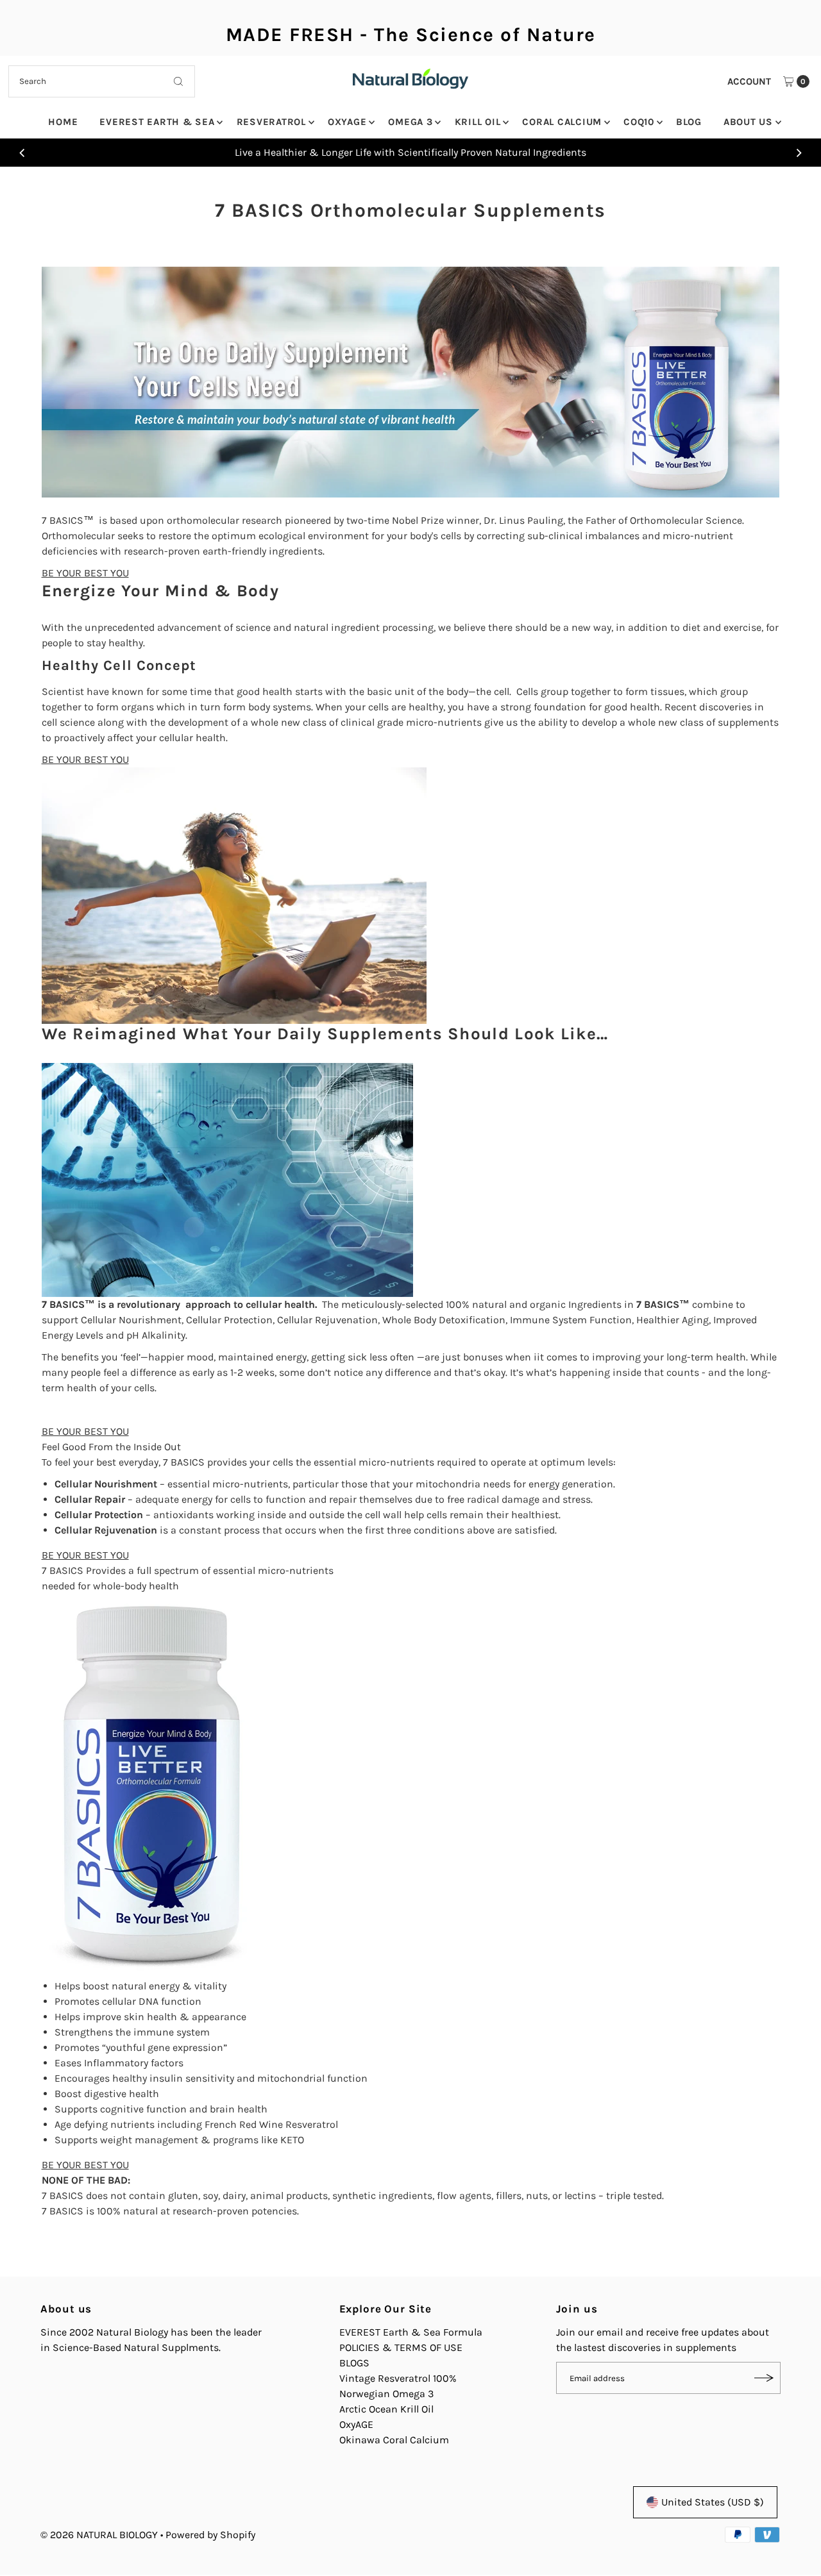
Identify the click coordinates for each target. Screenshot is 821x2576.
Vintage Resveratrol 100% (398, 2378)
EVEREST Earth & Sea (157, 122)
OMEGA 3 (410, 122)
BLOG (689, 122)
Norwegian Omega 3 (386, 2394)
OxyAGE (347, 122)
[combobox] (102, 81)
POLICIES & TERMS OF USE (401, 2347)
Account (749, 81)
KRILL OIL (478, 122)
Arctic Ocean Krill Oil (386, 2409)
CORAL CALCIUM (562, 122)
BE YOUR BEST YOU (85, 573)
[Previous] (22, 153)
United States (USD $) (713, 2502)
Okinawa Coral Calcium (394, 2440)
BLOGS (354, 2363)
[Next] (799, 153)
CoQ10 (639, 122)
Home (63, 122)
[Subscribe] (765, 2378)
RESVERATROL (271, 122)
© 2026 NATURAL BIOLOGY (100, 2535)
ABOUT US (748, 122)
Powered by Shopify (210, 2535)
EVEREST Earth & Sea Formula (411, 2332)
